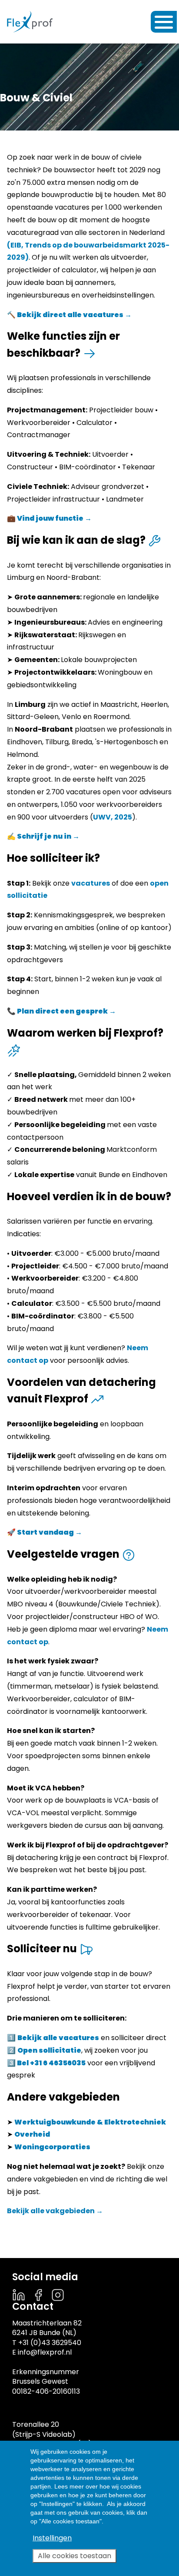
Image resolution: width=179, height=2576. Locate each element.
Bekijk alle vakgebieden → (55, 2211)
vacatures (91, 883)
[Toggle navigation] (164, 22)
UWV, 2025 (113, 817)
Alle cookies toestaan (75, 2556)
